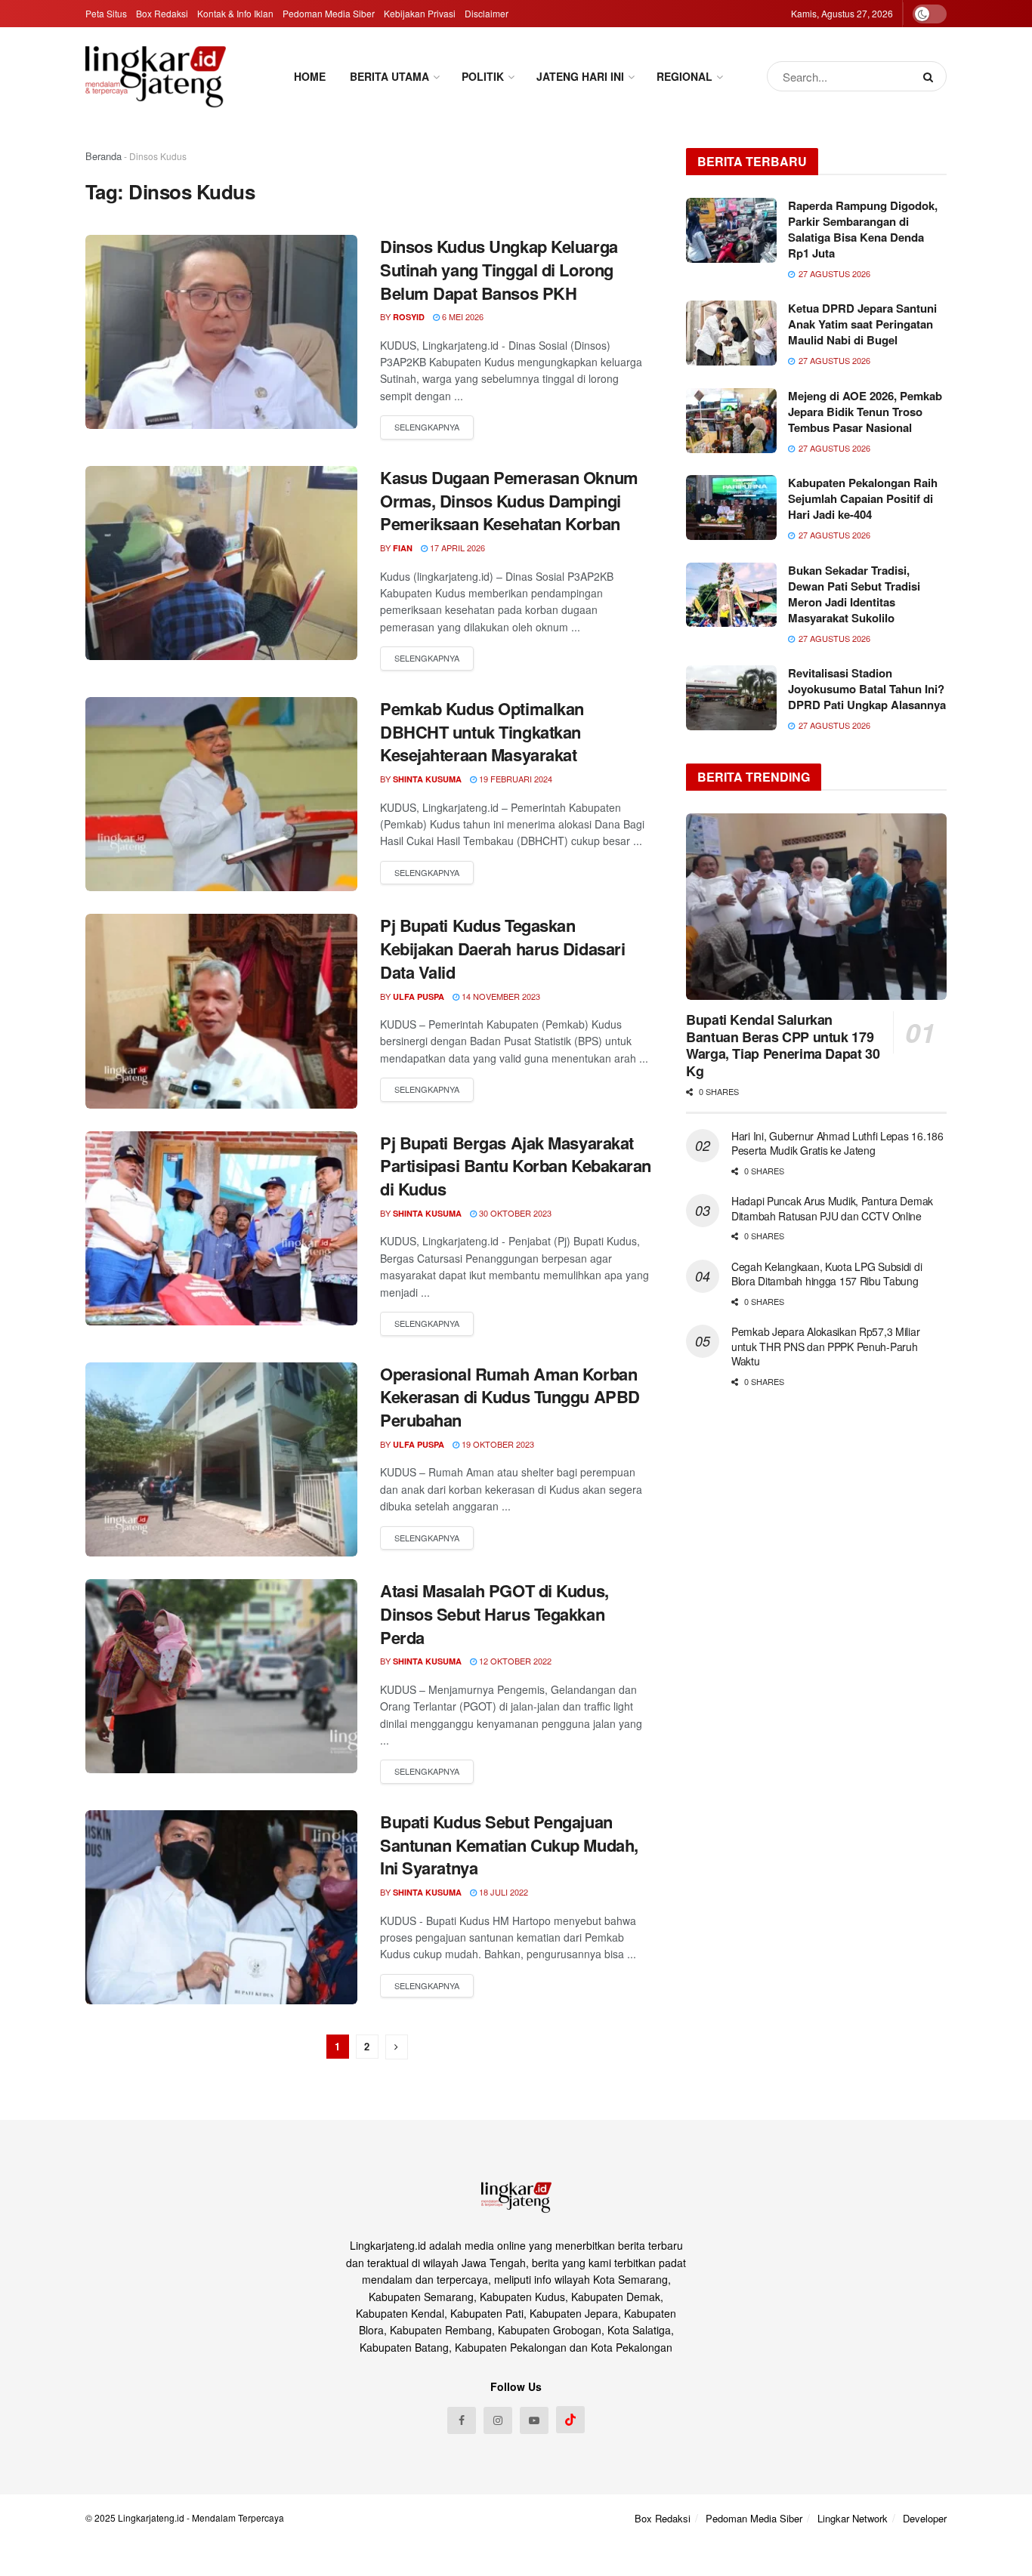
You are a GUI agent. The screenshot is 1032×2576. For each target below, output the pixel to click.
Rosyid (409, 317)
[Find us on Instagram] (498, 2420)
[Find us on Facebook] (462, 2420)
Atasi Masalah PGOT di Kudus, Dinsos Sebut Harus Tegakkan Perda (494, 1614)
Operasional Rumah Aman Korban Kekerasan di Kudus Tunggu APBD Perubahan (510, 1397)
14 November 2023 (500, 996)
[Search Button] (931, 76)
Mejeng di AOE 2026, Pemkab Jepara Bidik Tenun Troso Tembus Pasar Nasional (865, 412)
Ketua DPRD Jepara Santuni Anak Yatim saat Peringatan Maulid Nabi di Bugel (862, 324)
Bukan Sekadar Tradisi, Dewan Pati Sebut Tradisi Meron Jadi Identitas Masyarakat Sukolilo (854, 594)
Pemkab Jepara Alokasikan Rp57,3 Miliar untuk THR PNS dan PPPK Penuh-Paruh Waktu (825, 1346)
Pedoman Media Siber (329, 13)
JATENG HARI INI (580, 76)
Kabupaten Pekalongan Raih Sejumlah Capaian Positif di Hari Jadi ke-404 (863, 498)
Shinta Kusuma (427, 779)
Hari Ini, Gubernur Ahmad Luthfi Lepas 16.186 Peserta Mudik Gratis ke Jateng (837, 1143)
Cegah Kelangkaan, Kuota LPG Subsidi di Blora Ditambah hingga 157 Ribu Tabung (827, 1274)
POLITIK (483, 76)
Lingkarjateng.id (151, 2517)
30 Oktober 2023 (514, 1213)
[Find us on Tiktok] (570, 2420)
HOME (310, 76)
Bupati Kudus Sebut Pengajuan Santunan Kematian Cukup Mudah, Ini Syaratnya (509, 1845)
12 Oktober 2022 (514, 1661)
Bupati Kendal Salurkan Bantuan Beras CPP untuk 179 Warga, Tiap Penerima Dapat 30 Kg (783, 1045)
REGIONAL (684, 76)
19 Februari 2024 (514, 779)
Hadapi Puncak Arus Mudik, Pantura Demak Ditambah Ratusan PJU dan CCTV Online (832, 1208)
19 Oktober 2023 (497, 1444)
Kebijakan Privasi (420, 13)
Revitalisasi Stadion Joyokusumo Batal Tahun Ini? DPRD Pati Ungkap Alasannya (867, 689)
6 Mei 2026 (462, 316)
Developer (925, 2518)
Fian (403, 548)
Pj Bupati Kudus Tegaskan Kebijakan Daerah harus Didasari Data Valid (502, 949)
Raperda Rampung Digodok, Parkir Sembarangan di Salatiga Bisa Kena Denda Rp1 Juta (863, 229)
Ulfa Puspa (419, 996)
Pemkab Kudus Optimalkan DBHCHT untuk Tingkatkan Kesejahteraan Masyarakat (482, 732)
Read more (427, 427)
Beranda (104, 156)
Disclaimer (487, 13)
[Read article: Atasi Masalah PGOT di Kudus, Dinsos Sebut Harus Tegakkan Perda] (221, 1676)
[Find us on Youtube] (534, 2420)
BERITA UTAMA (389, 76)
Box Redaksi (162, 13)
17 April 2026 (456, 548)
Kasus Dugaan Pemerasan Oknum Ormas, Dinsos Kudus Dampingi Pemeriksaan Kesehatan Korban (509, 501)
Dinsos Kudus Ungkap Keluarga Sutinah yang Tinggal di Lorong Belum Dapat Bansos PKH (499, 270)
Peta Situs (106, 13)
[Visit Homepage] (156, 76)
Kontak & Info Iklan (235, 13)
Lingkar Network (853, 2518)
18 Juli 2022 (502, 1892)
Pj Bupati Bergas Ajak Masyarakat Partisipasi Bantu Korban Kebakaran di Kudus (516, 1166)
